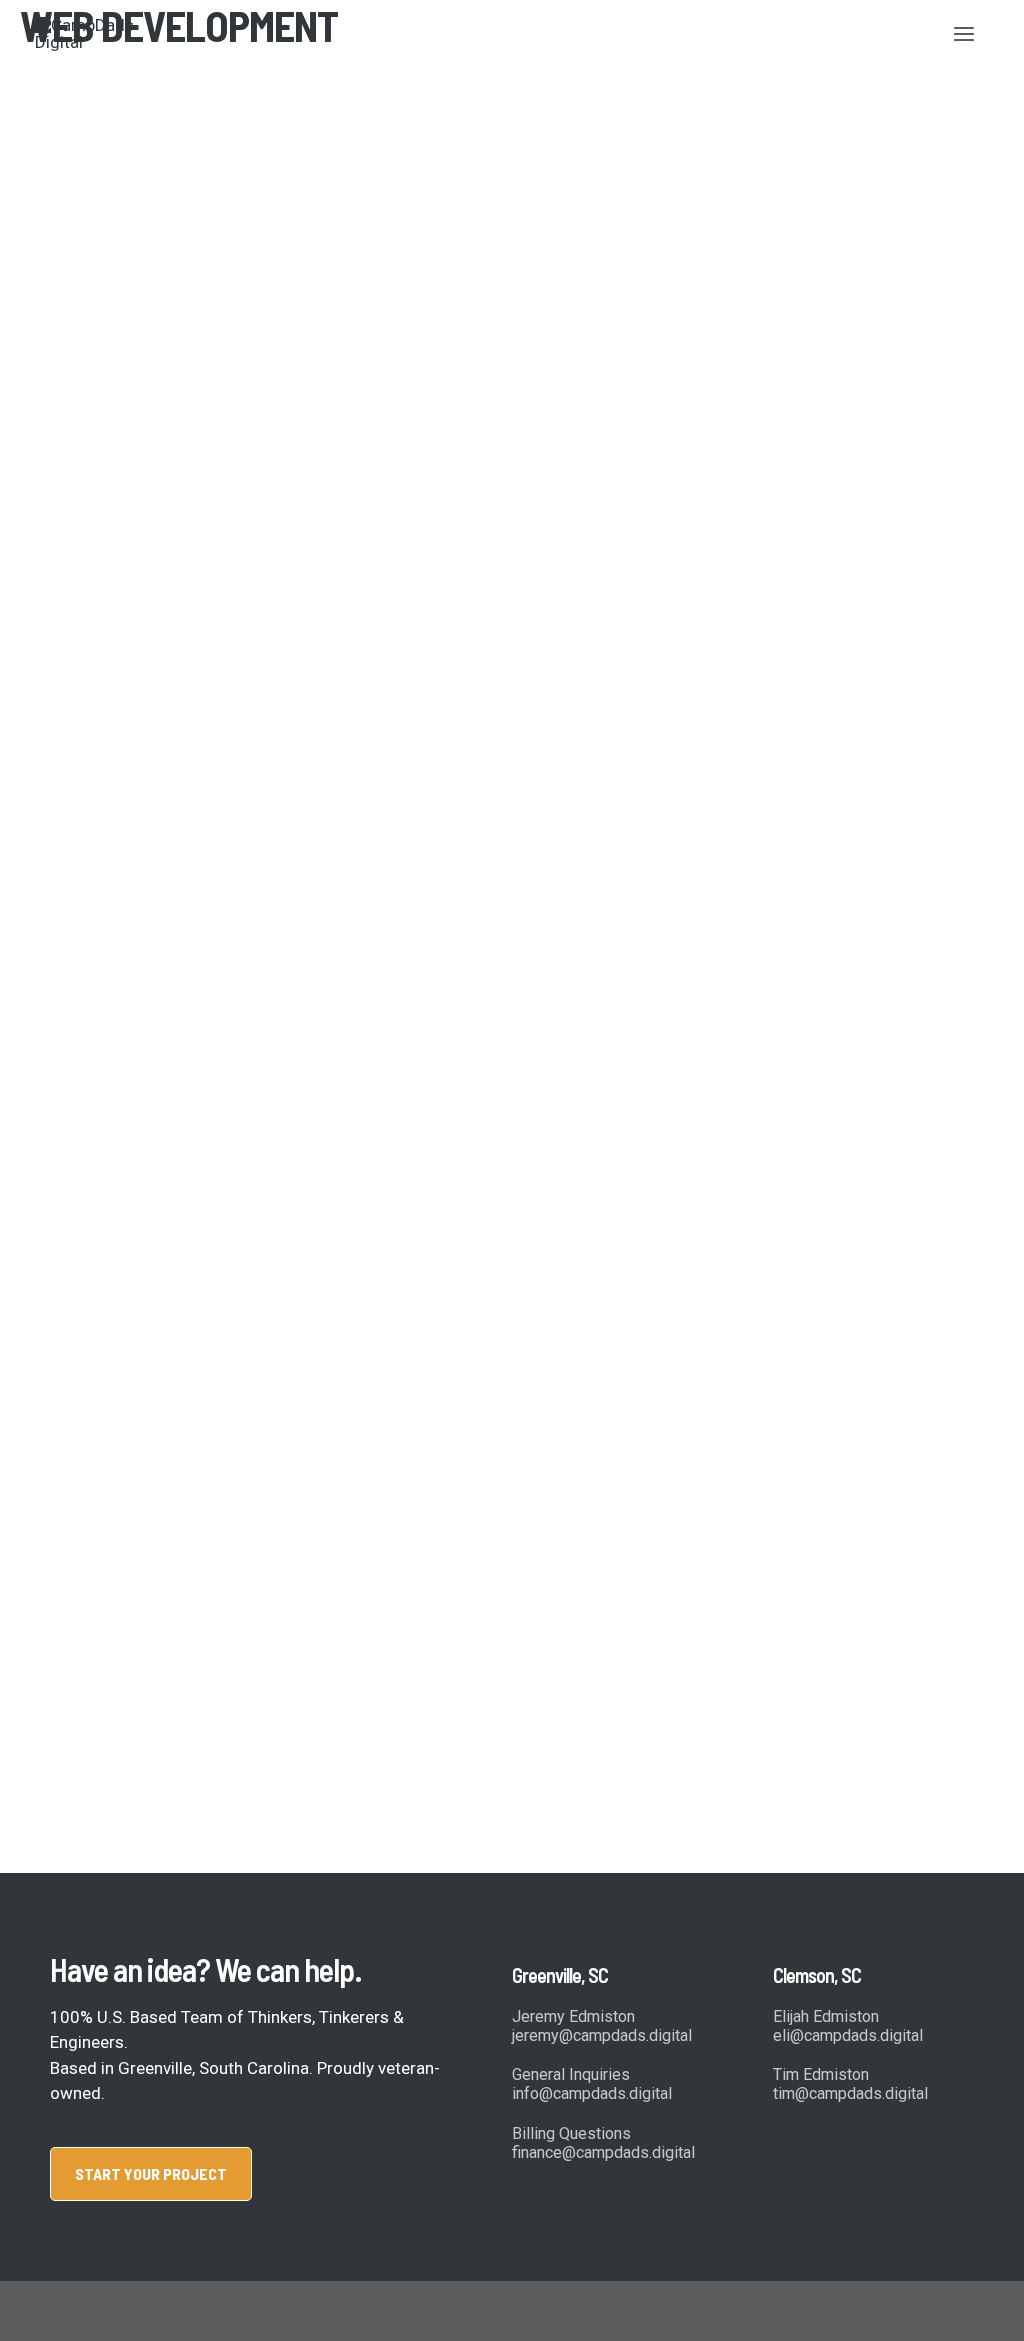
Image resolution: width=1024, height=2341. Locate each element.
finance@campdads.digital (603, 2152)
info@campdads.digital (592, 2093)
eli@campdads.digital (848, 2035)
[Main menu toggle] (965, 34)
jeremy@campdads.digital (602, 2035)
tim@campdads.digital (850, 2093)
